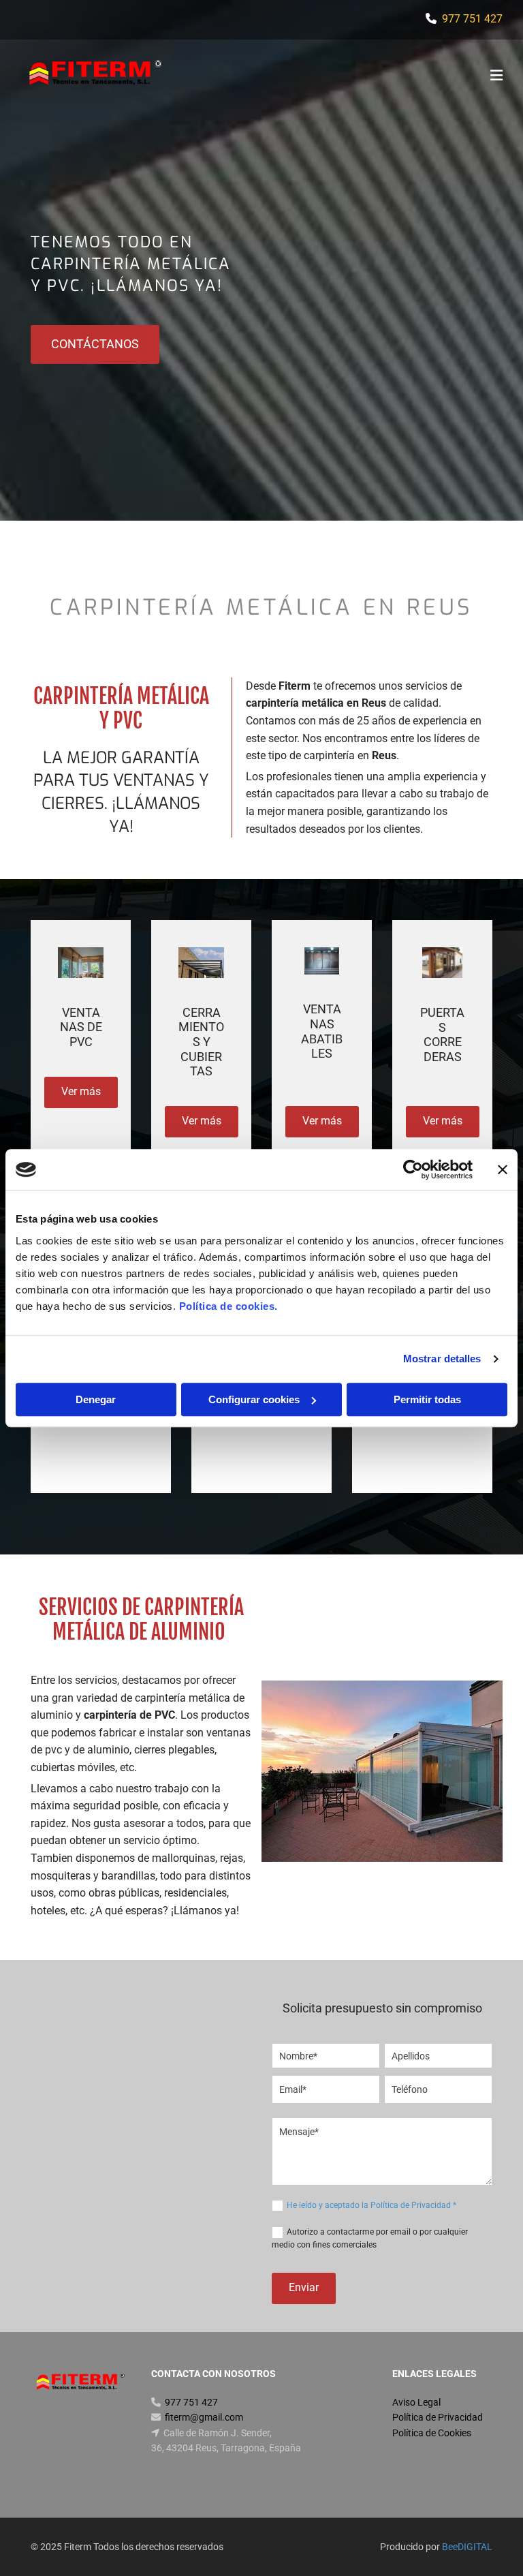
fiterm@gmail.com (204, 2417)
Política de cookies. (228, 1306)
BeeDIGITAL (467, 2547)
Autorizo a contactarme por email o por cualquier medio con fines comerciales (370, 2238)
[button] (347, 77)
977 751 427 (472, 19)
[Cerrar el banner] (503, 1169)
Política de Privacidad (438, 2417)
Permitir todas (427, 1399)
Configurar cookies (254, 1399)
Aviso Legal (416, 2402)
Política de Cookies (432, 2433)
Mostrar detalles (442, 1359)
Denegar (96, 1399)
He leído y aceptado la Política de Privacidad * (371, 2205)
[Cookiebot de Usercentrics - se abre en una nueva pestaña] (413, 1169)
